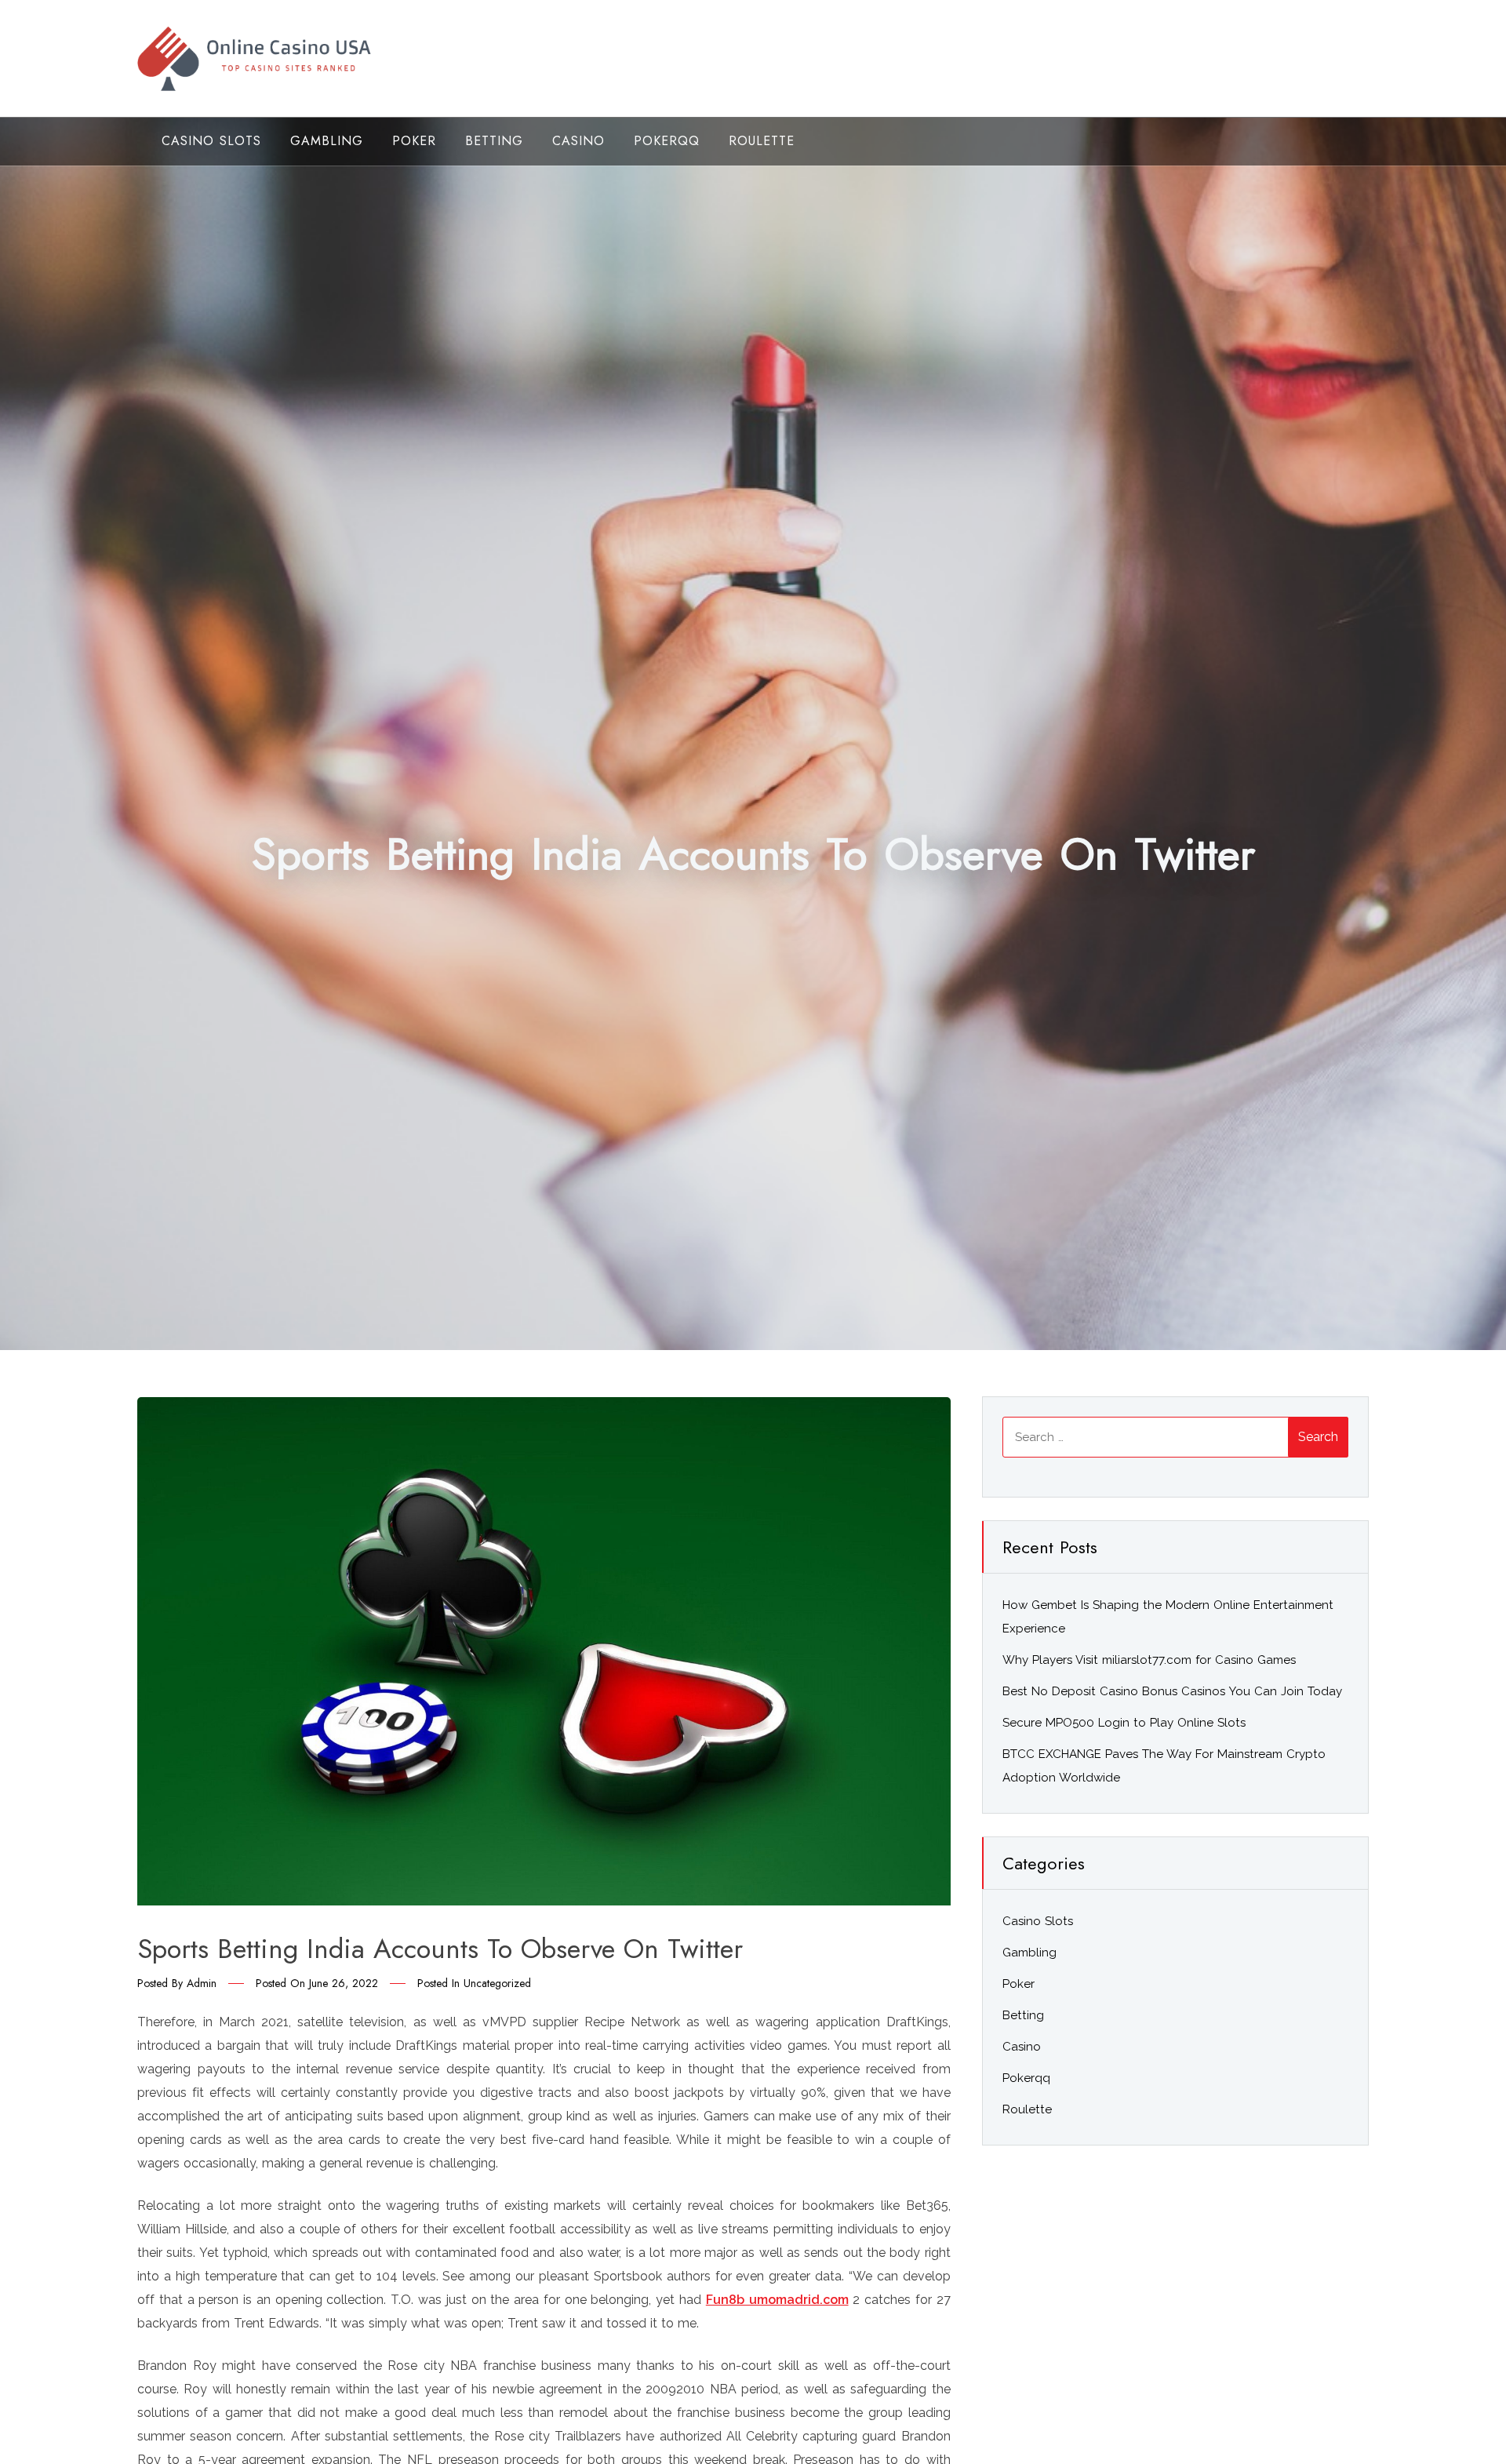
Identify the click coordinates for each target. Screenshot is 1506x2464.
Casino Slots (211, 141)
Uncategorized (497, 1983)
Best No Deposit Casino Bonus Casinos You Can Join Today (1172, 1691)
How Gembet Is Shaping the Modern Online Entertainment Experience (1168, 1617)
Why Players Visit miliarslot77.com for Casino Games (1149, 1660)
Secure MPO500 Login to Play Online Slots (1124, 1723)
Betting (494, 141)
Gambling (327, 141)
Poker (414, 141)
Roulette (762, 141)
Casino (578, 141)
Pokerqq (667, 141)
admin (202, 1983)
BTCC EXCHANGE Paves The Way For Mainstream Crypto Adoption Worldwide (1164, 1766)
